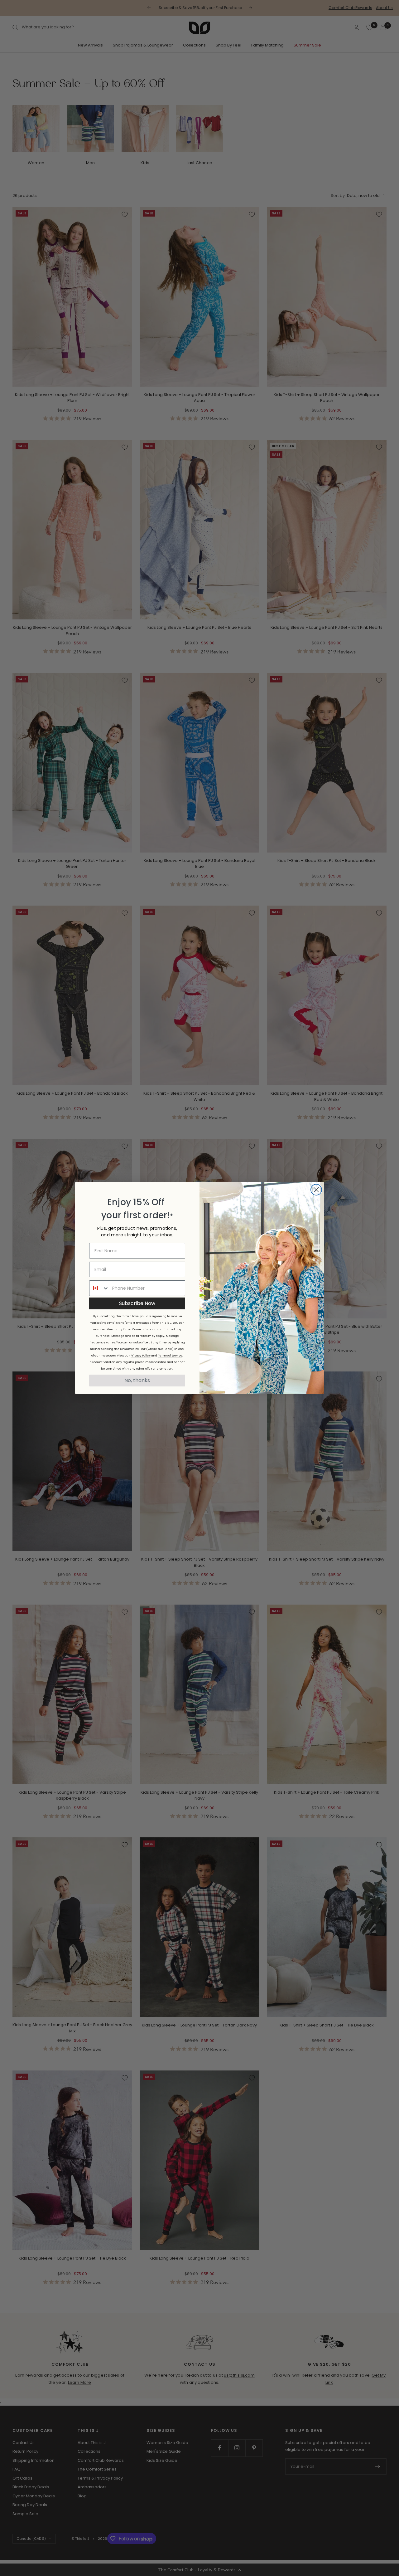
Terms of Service (170, 1356)
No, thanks (137, 1380)
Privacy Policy (141, 1356)
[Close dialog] (316, 1190)
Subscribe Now (137, 1303)
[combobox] (99, 1288)
